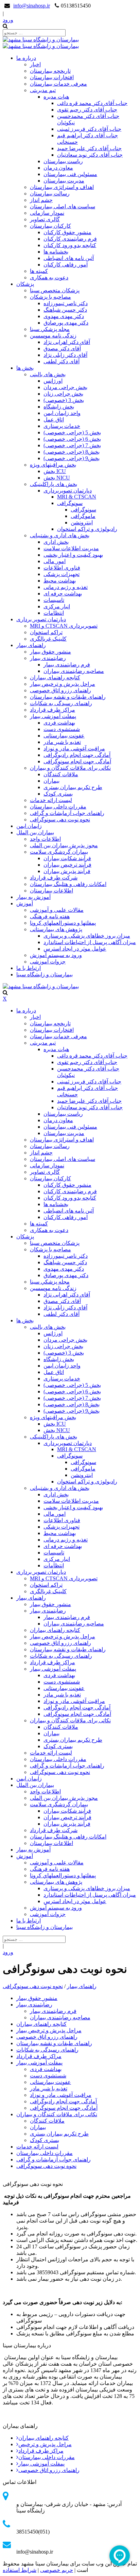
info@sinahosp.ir (32, 6)
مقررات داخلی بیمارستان (47, 2457)
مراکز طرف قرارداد (41, 2451)
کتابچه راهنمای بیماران (43, 2438)
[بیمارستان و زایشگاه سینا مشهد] (41, 40)
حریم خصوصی (57, 2570)
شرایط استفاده (20, 2570)
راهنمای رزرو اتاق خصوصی (49, 2470)
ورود (8, 20)
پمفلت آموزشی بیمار (41, 2464)
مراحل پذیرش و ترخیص (45, 2444)
